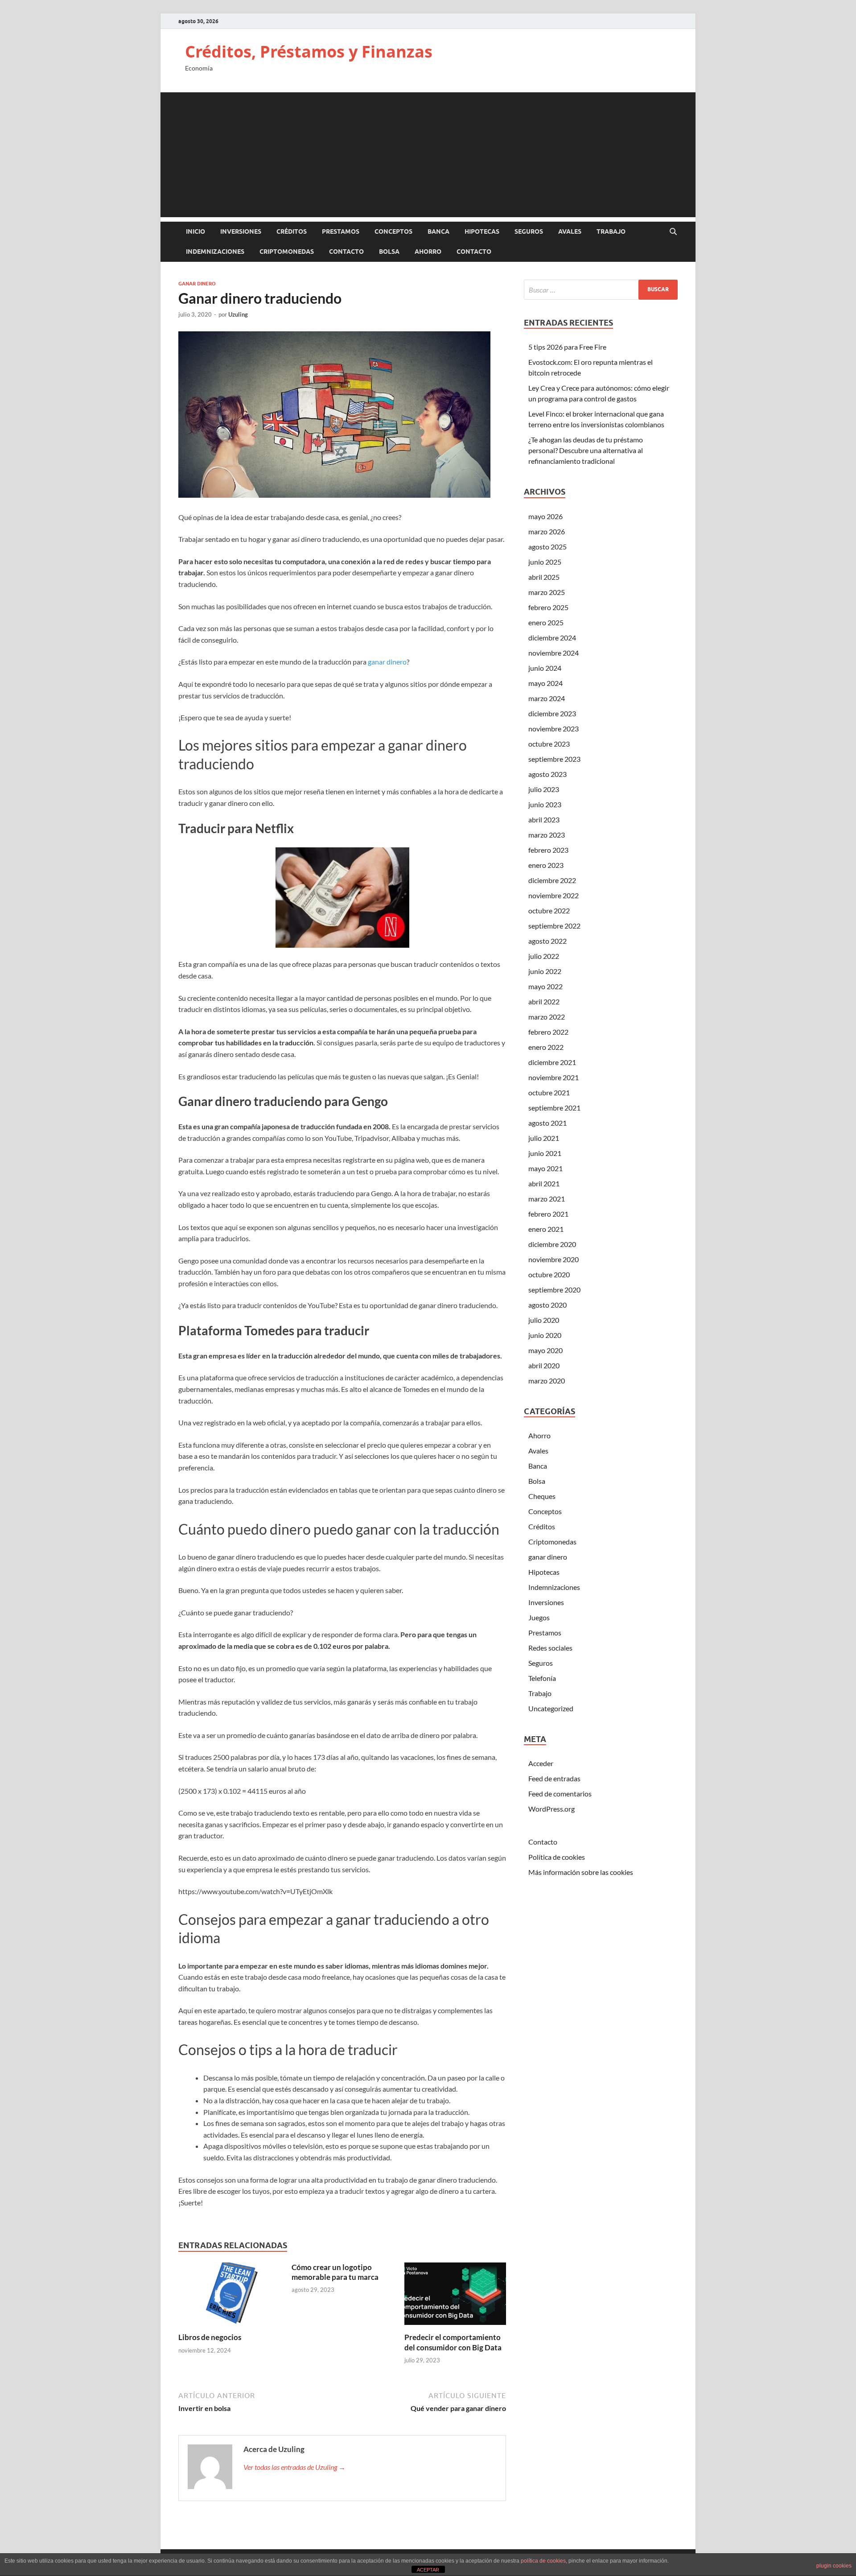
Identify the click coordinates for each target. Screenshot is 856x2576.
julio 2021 (544, 1138)
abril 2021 (544, 1183)
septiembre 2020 (554, 1290)
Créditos (292, 231)
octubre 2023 (549, 744)
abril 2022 (544, 1001)
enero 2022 (546, 1047)
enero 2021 (546, 1229)
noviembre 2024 (554, 653)
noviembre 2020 (554, 1259)
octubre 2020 (549, 1274)
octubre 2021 (549, 1092)
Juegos (539, 1617)
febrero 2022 (548, 1032)
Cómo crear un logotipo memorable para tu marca (335, 2272)
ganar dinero (197, 284)
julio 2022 (544, 956)
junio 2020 (545, 1335)
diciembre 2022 (552, 880)
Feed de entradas (554, 1778)
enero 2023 (546, 865)
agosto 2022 (547, 941)
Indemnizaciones (215, 252)
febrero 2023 (548, 850)
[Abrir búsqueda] (673, 232)
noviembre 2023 (554, 729)
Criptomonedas (287, 252)
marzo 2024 (547, 698)
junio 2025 (545, 562)
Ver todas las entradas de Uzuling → (294, 2467)
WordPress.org (551, 1809)
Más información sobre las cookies (581, 1872)
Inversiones (241, 231)
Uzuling (238, 314)
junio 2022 (545, 971)
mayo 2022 (545, 986)
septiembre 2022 (554, 926)
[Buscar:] (601, 290)
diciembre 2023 (552, 713)
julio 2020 (544, 1320)
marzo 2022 (547, 1017)
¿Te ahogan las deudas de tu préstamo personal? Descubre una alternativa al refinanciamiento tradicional (586, 450)
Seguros (529, 231)
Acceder (541, 1763)
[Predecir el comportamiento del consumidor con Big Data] (455, 2297)
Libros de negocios (210, 2337)
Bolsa (389, 252)
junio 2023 (545, 804)
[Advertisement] (428, 155)
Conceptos (393, 231)
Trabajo (611, 231)
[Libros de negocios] (229, 2297)
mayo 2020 (545, 1350)
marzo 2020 (547, 1381)
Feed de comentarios (560, 1794)
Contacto (346, 252)
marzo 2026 (547, 531)
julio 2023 (544, 789)
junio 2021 (545, 1153)
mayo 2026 (545, 516)
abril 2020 (544, 1365)
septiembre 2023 (554, 759)
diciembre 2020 (552, 1244)
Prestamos (341, 231)
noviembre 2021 (554, 1077)
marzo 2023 (547, 835)
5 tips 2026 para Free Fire (567, 347)
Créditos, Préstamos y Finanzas (309, 52)
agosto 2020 (547, 1305)
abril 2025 (544, 577)
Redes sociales (550, 1648)
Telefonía (542, 1678)
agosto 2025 (547, 547)
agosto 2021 (547, 1123)
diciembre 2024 (552, 638)
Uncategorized (551, 1708)
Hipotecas (482, 231)
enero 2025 (546, 622)
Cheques (542, 1496)
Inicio (195, 231)
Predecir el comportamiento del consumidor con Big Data (453, 2342)
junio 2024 (545, 668)
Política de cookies (557, 1857)
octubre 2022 (549, 910)
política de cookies (543, 2561)
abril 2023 (544, 819)
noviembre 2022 (554, 895)
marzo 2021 (547, 1199)
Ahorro (428, 252)
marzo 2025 (547, 592)
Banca (438, 231)
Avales (570, 231)
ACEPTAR (428, 2570)
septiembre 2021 (554, 1108)
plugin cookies (834, 2566)
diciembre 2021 (552, 1062)
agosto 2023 (547, 774)
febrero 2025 (548, 607)
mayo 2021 (545, 1168)
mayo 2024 (545, 683)
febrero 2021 (548, 1214)
